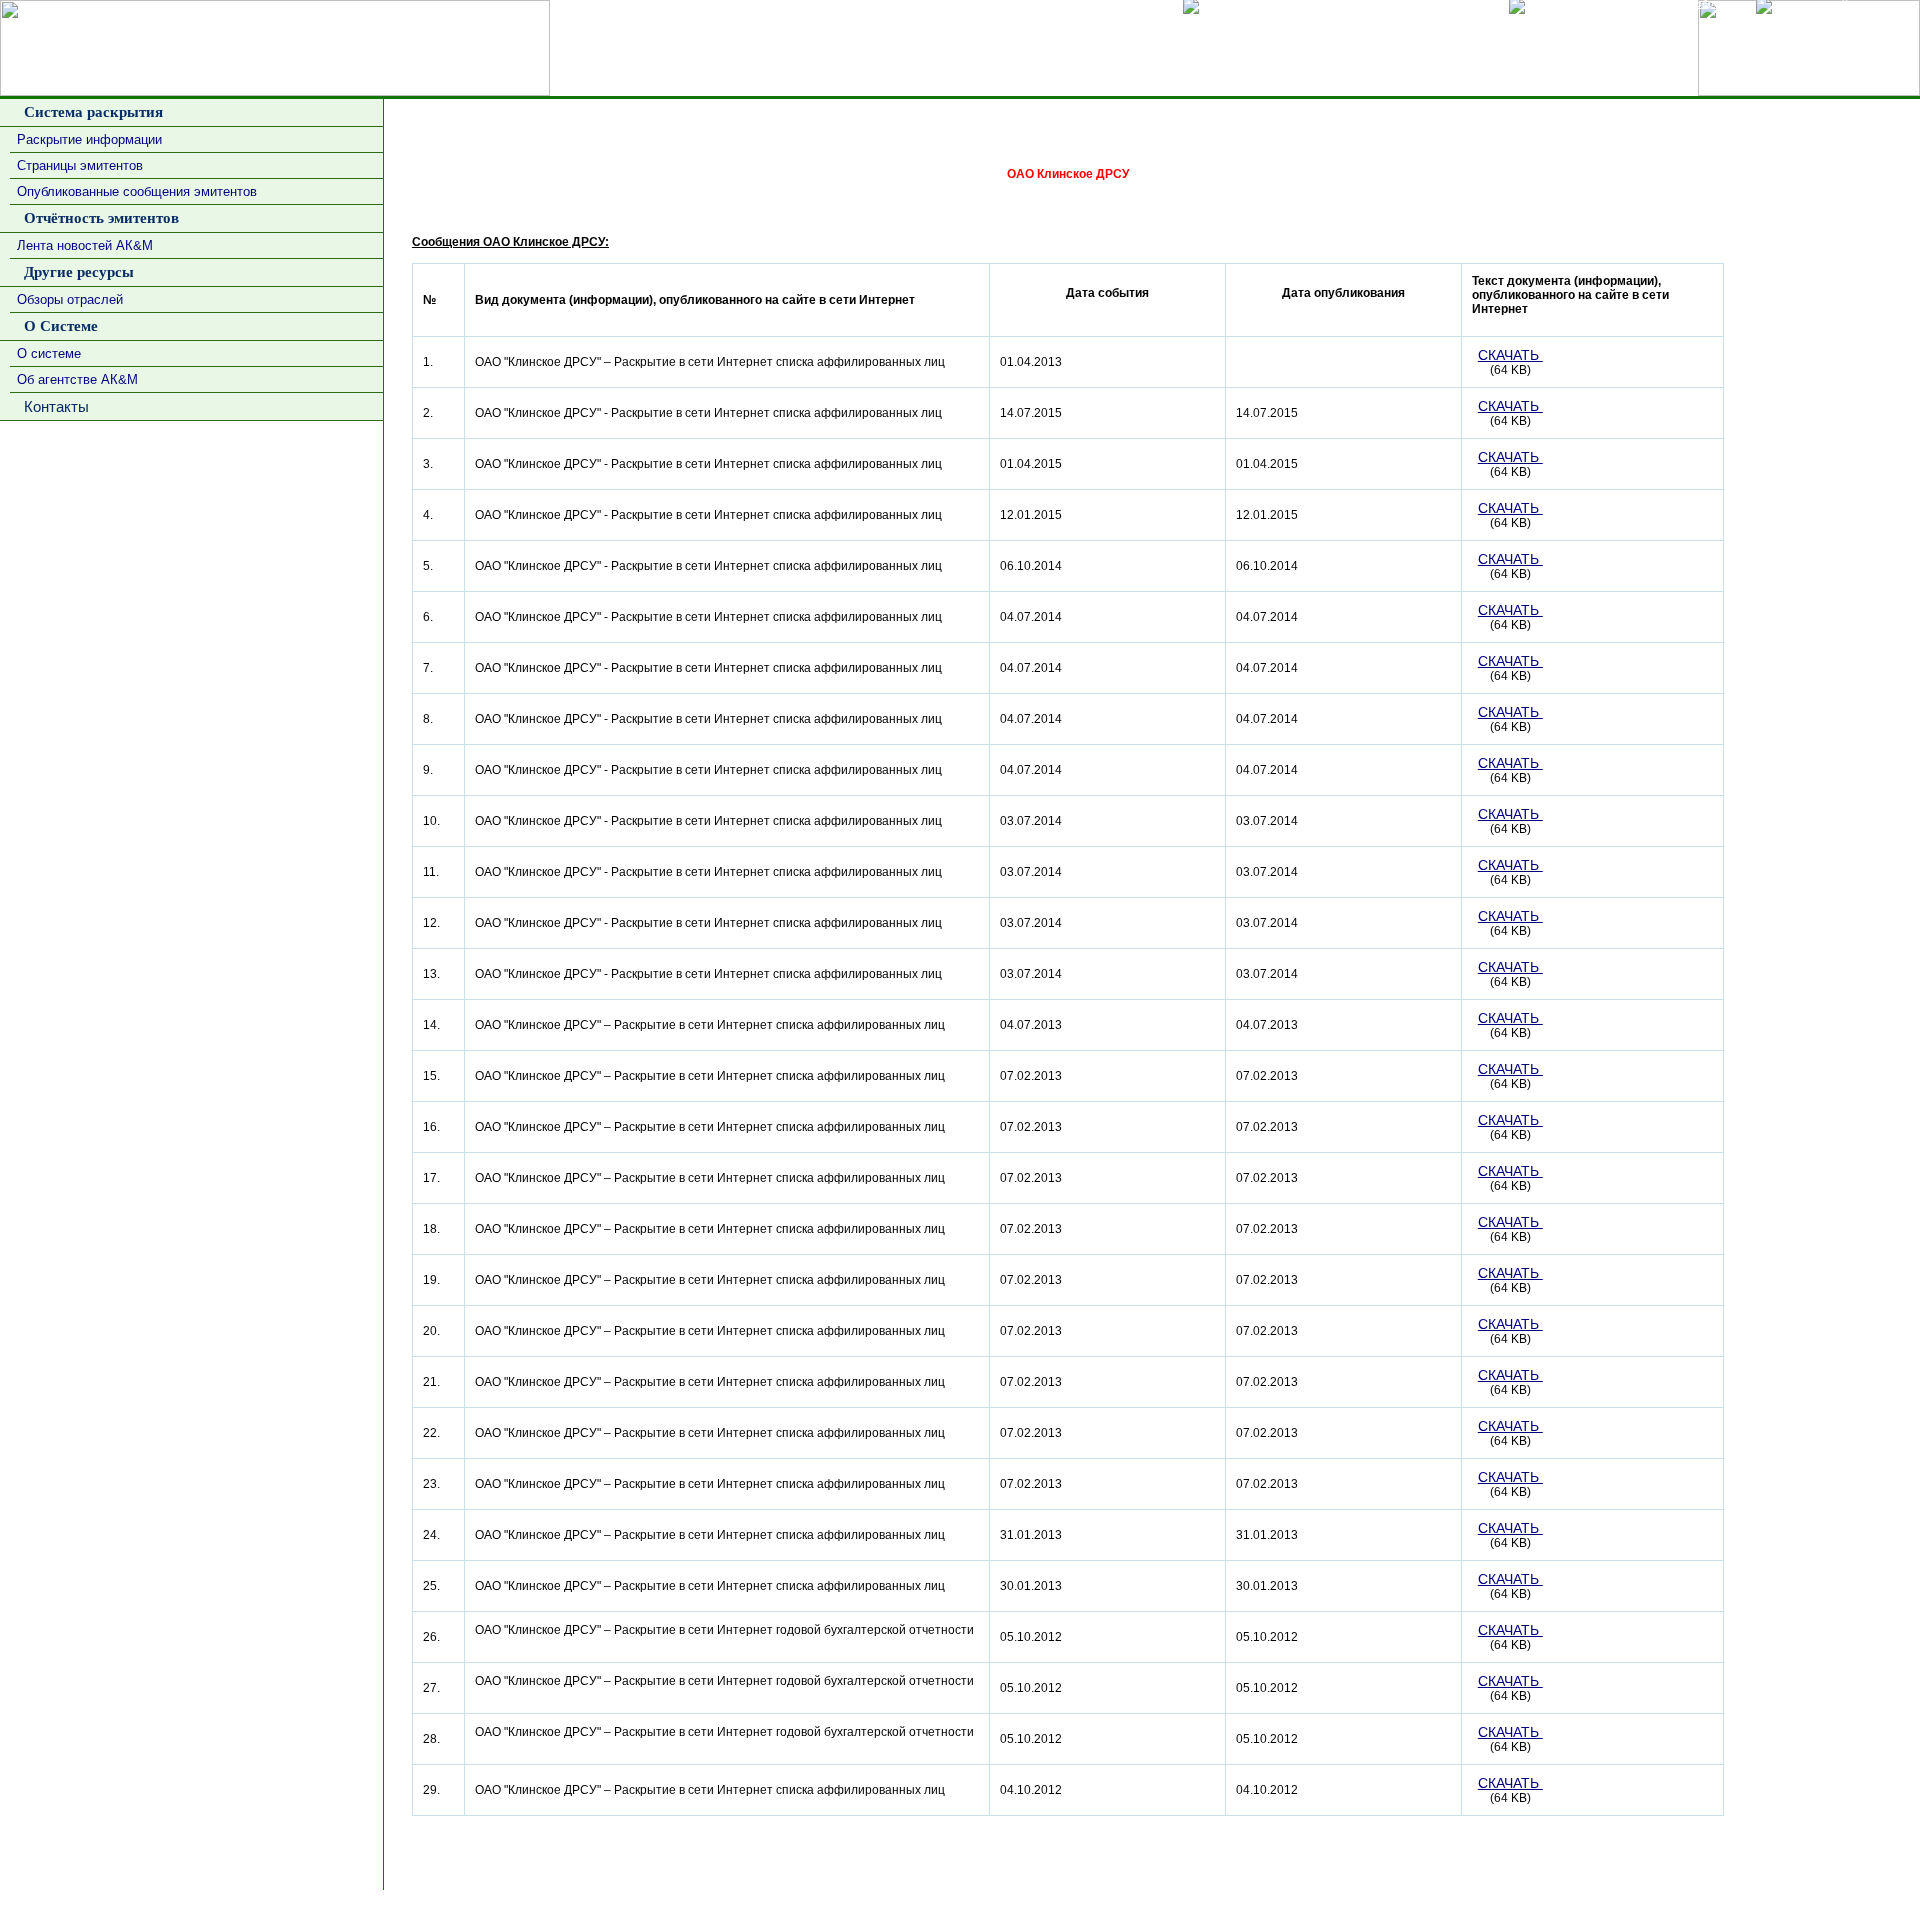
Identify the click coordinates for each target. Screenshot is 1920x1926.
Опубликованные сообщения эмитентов (137, 191)
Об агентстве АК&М (77, 379)
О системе (49, 353)
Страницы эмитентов (80, 165)
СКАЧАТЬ (1510, 355)
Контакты (52, 406)
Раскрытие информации (89, 139)
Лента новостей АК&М (85, 245)
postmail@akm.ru (1864, 1908)
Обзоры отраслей (70, 299)
